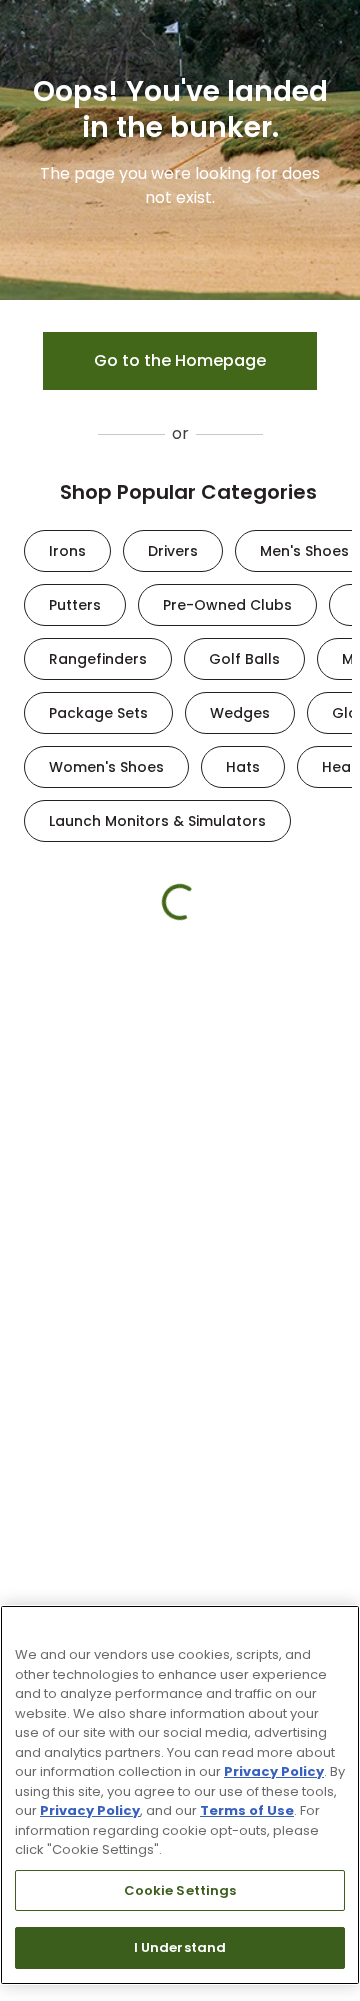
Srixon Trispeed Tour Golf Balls (83, 1190)
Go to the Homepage (180, 360)
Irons (67, 551)
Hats (243, 767)
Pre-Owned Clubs (227, 605)
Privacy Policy (274, 1771)
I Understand (180, 1947)
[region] (180, 1795)
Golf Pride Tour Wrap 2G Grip (212, 1190)
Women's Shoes (106, 767)
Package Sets (98, 713)
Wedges (240, 713)
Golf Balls (244, 659)
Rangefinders (98, 659)
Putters (75, 605)
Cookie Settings (180, 1890)
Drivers (173, 551)
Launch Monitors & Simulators (157, 821)
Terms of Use (247, 1810)
